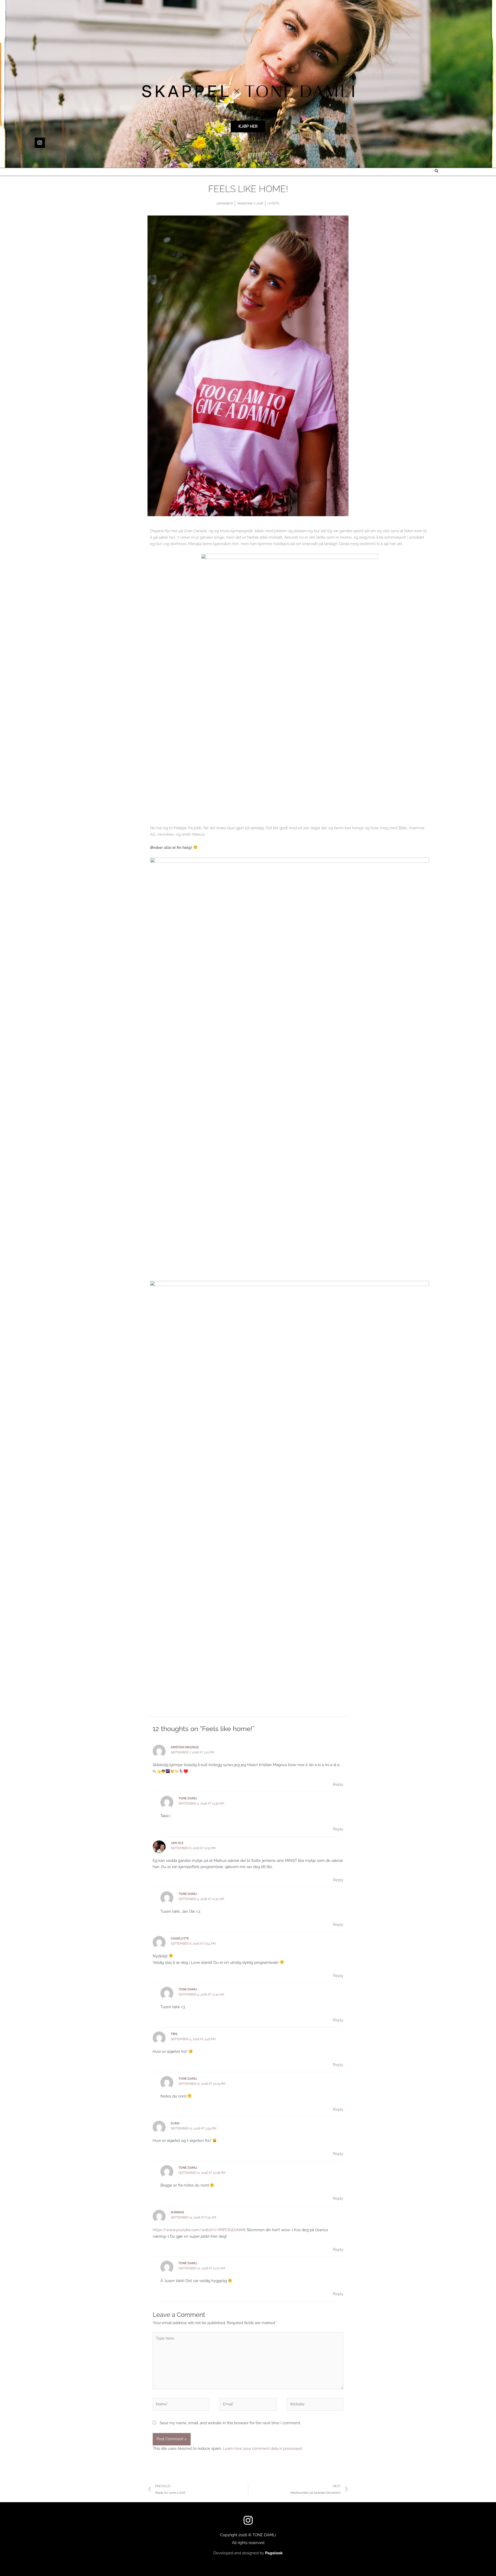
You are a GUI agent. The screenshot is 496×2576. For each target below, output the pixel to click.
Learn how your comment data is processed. (263, 2449)
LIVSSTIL (274, 203)
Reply (338, 1784)
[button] (437, 171)
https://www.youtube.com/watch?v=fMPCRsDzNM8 (199, 2230)
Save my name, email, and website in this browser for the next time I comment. (230, 2423)
